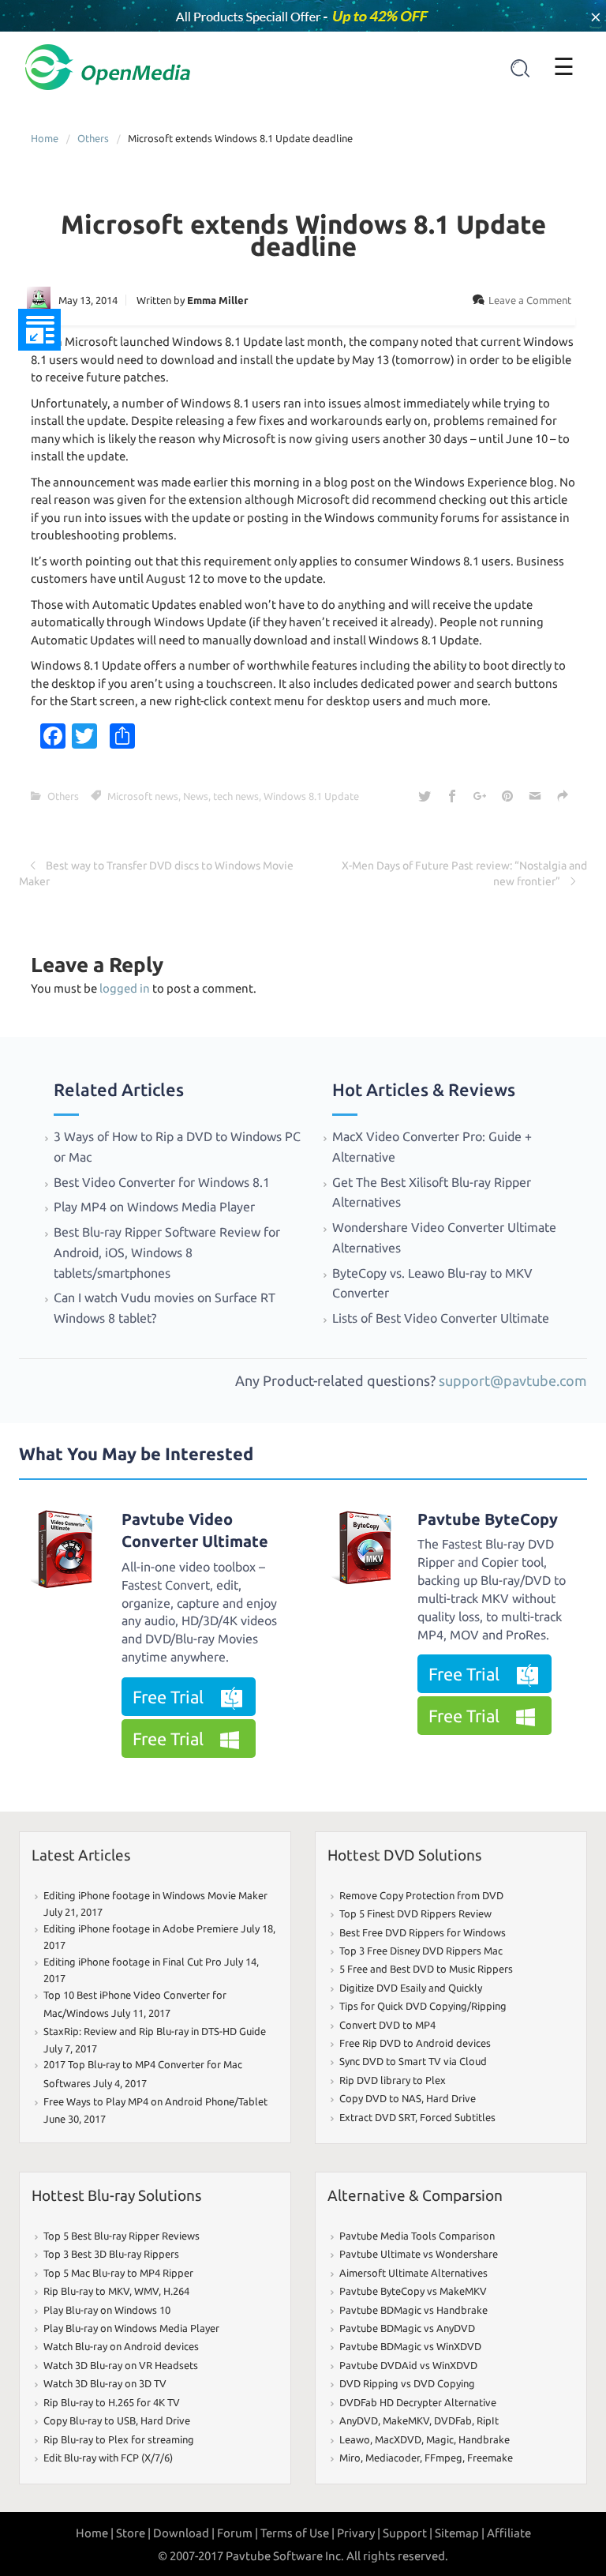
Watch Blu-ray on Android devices (121, 2346)
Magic (440, 2439)
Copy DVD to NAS (380, 2098)
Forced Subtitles (458, 2117)
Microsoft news (143, 796)
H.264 (176, 2291)
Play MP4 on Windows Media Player (154, 1207)
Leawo (355, 2439)
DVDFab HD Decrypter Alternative (418, 2402)
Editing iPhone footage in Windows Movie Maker (155, 1895)
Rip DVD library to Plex (393, 2080)
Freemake (490, 2458)
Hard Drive (451, 2098)
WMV (146, 2291)
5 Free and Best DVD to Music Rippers (426, 1969)
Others (93, 138)
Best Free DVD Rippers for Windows (423, 1932)
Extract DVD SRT (377, 2117)
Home (45, 138)
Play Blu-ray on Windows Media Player (131, 2328)
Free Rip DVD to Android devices (415, 2043)
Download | (184, 2533)
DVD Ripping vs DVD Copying (407, 2383)
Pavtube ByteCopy (488, 1519)
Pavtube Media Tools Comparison (417, 2236)
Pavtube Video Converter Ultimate (195, 1530)
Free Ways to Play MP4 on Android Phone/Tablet (155, 2101)
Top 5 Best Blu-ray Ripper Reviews (122, 2236)
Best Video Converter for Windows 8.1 (162, 1182)
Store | (133, 2533)
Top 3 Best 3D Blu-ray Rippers (111, 2254)
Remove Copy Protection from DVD (421, 1895)
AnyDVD (359, 2420)
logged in (125, 988)
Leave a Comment (530, 300)
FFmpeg (443, 2458)
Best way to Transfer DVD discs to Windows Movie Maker (156, 873)
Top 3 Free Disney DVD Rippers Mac (421, 1951)
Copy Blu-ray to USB (90, 2420)
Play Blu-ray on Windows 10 (107, 2310)
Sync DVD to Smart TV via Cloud (413, 2061)
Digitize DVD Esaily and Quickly (411, 1988)
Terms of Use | (297, 2533)
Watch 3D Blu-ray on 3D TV (105, 2383)
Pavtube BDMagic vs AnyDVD (407, 2328)
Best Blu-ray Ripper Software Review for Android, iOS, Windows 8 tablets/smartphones (167, 1252)
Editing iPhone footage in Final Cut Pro (133, 1962)
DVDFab (453, 2420)
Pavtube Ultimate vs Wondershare (419, 2254)
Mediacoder (393, 2458)
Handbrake (484, 2439)
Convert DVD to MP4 (387, 2025)
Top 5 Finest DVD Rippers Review (415, 1913)
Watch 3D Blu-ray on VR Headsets (121, 2365)
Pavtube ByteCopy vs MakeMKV (413, 2291)
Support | (408, 2533)
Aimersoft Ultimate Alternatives (413, 2273)
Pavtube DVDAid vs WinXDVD (408, 2365)
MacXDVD (398, 2439)
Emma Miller (217, 300)
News (196, 796)
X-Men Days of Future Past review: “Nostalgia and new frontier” (464, 873)
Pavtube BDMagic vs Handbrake (413, 2310)
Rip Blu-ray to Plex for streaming (119, 2439)
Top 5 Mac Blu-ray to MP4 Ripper (118, 2273)
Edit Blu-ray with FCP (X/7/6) (108, 2458)
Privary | (359, 2533)
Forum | (238, 2533)
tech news (236, 796)
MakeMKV (406, 2420)
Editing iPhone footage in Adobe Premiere (141, 1928)
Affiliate (509, 2533)
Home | (95, 2533)
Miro (350, 2458)
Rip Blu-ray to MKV (86, 2291)
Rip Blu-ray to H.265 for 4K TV (112, 2402)
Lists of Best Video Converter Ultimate (442, 1318)
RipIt (488, 2420)
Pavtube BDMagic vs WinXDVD (410, 2346)
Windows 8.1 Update (311, 796)
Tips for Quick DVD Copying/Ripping (423, 2006)
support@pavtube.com (513, 1380)
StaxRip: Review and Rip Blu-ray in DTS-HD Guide (155, 2031)
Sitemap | (460, 2533)
